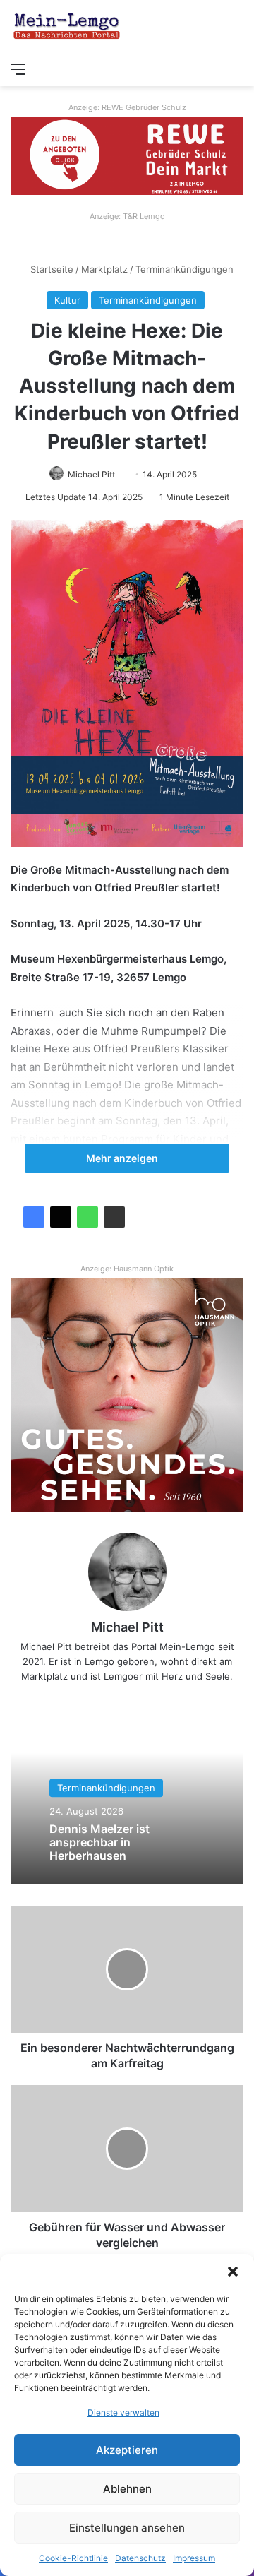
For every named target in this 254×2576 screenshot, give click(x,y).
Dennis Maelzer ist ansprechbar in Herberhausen (99, 1842)
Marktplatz (104, 269)
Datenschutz (140, 2558)
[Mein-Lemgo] (67, 27)
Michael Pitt (91, 474)
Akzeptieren (127, 2450)
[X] (61, 1217)
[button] (233, 2272)
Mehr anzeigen (123, 1158)
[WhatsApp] (87, 1217)
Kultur (67, 300)
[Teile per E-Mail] (114, 1217)
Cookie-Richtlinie (73, 2558)
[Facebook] (34, 1217)
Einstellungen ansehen (127, 2528)
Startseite (50, 269)
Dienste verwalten (123, 2412)
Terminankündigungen (185, 269)
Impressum (194, 2558)
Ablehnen (127, 2489)
